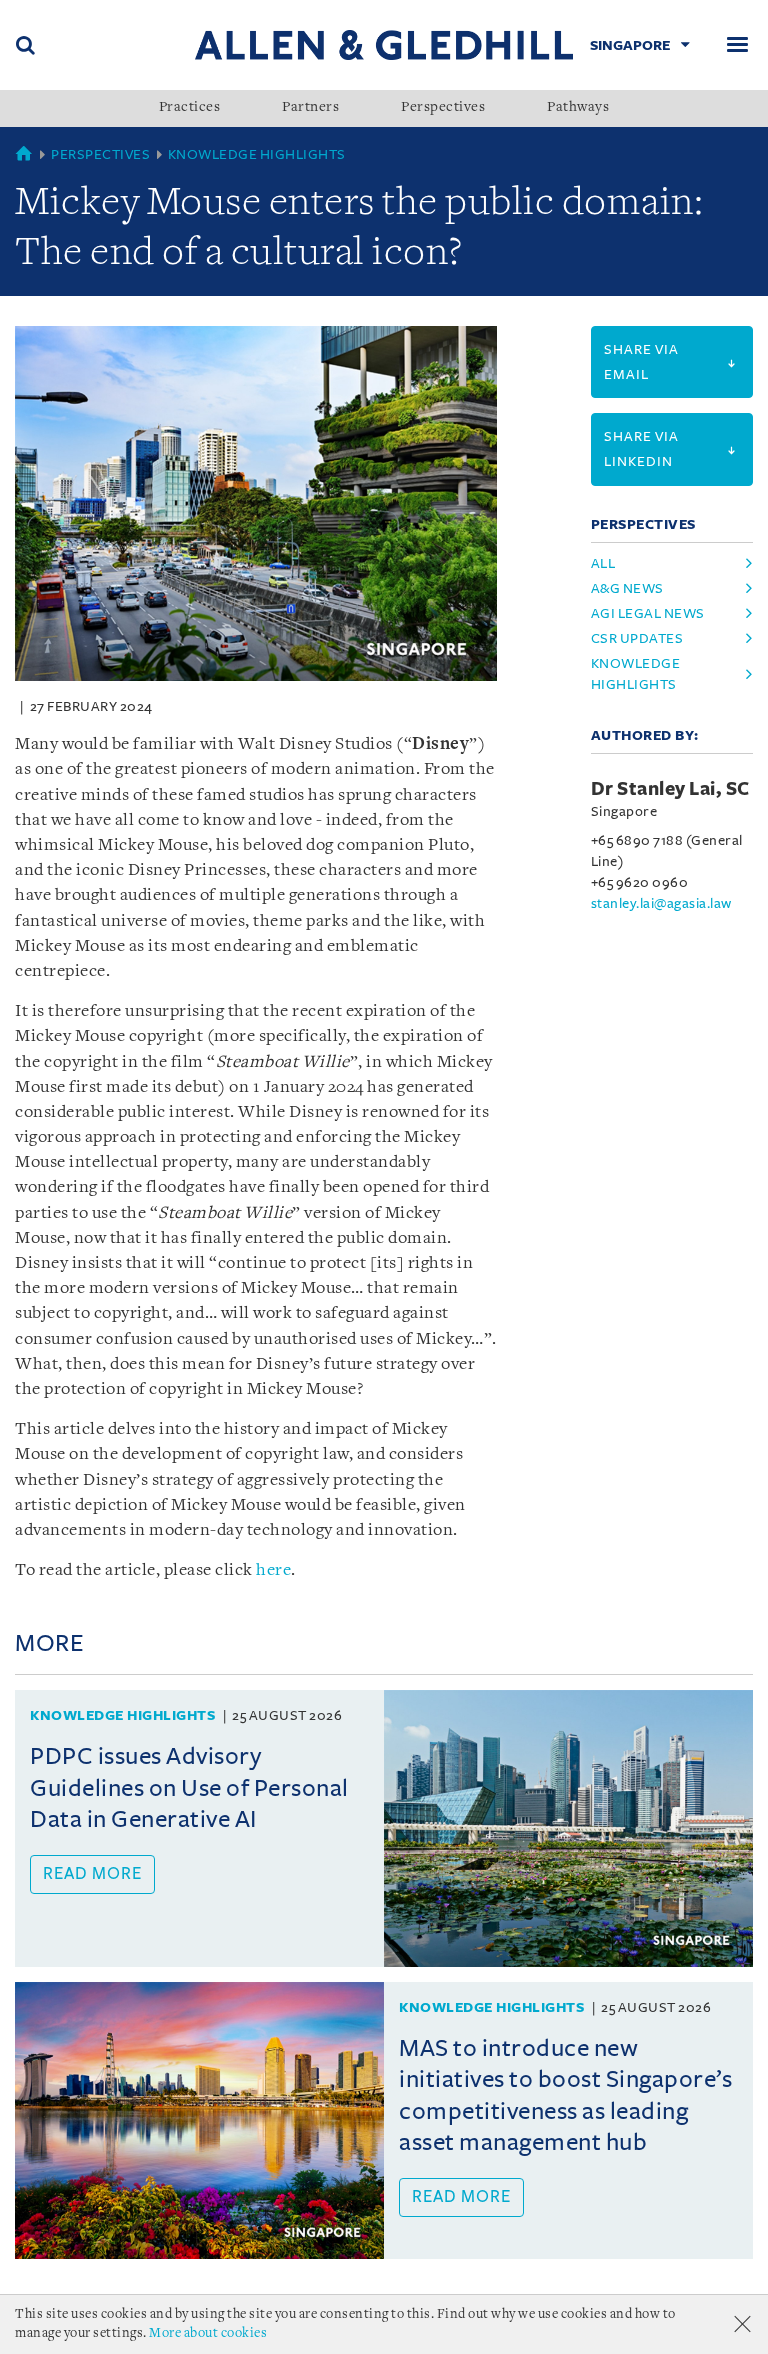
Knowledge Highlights (257, 154)
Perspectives (443, 108)
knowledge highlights (636, 674)
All (603, 563)
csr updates (637, 638)
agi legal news (648, 613)
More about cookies (208, 2333)
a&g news (627, 588)
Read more (92, 1874)
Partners (310, 108)
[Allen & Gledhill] (384, 44)
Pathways (578, 108)
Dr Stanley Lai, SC (670, 789)
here (273, 1570)
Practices (190, 108)
